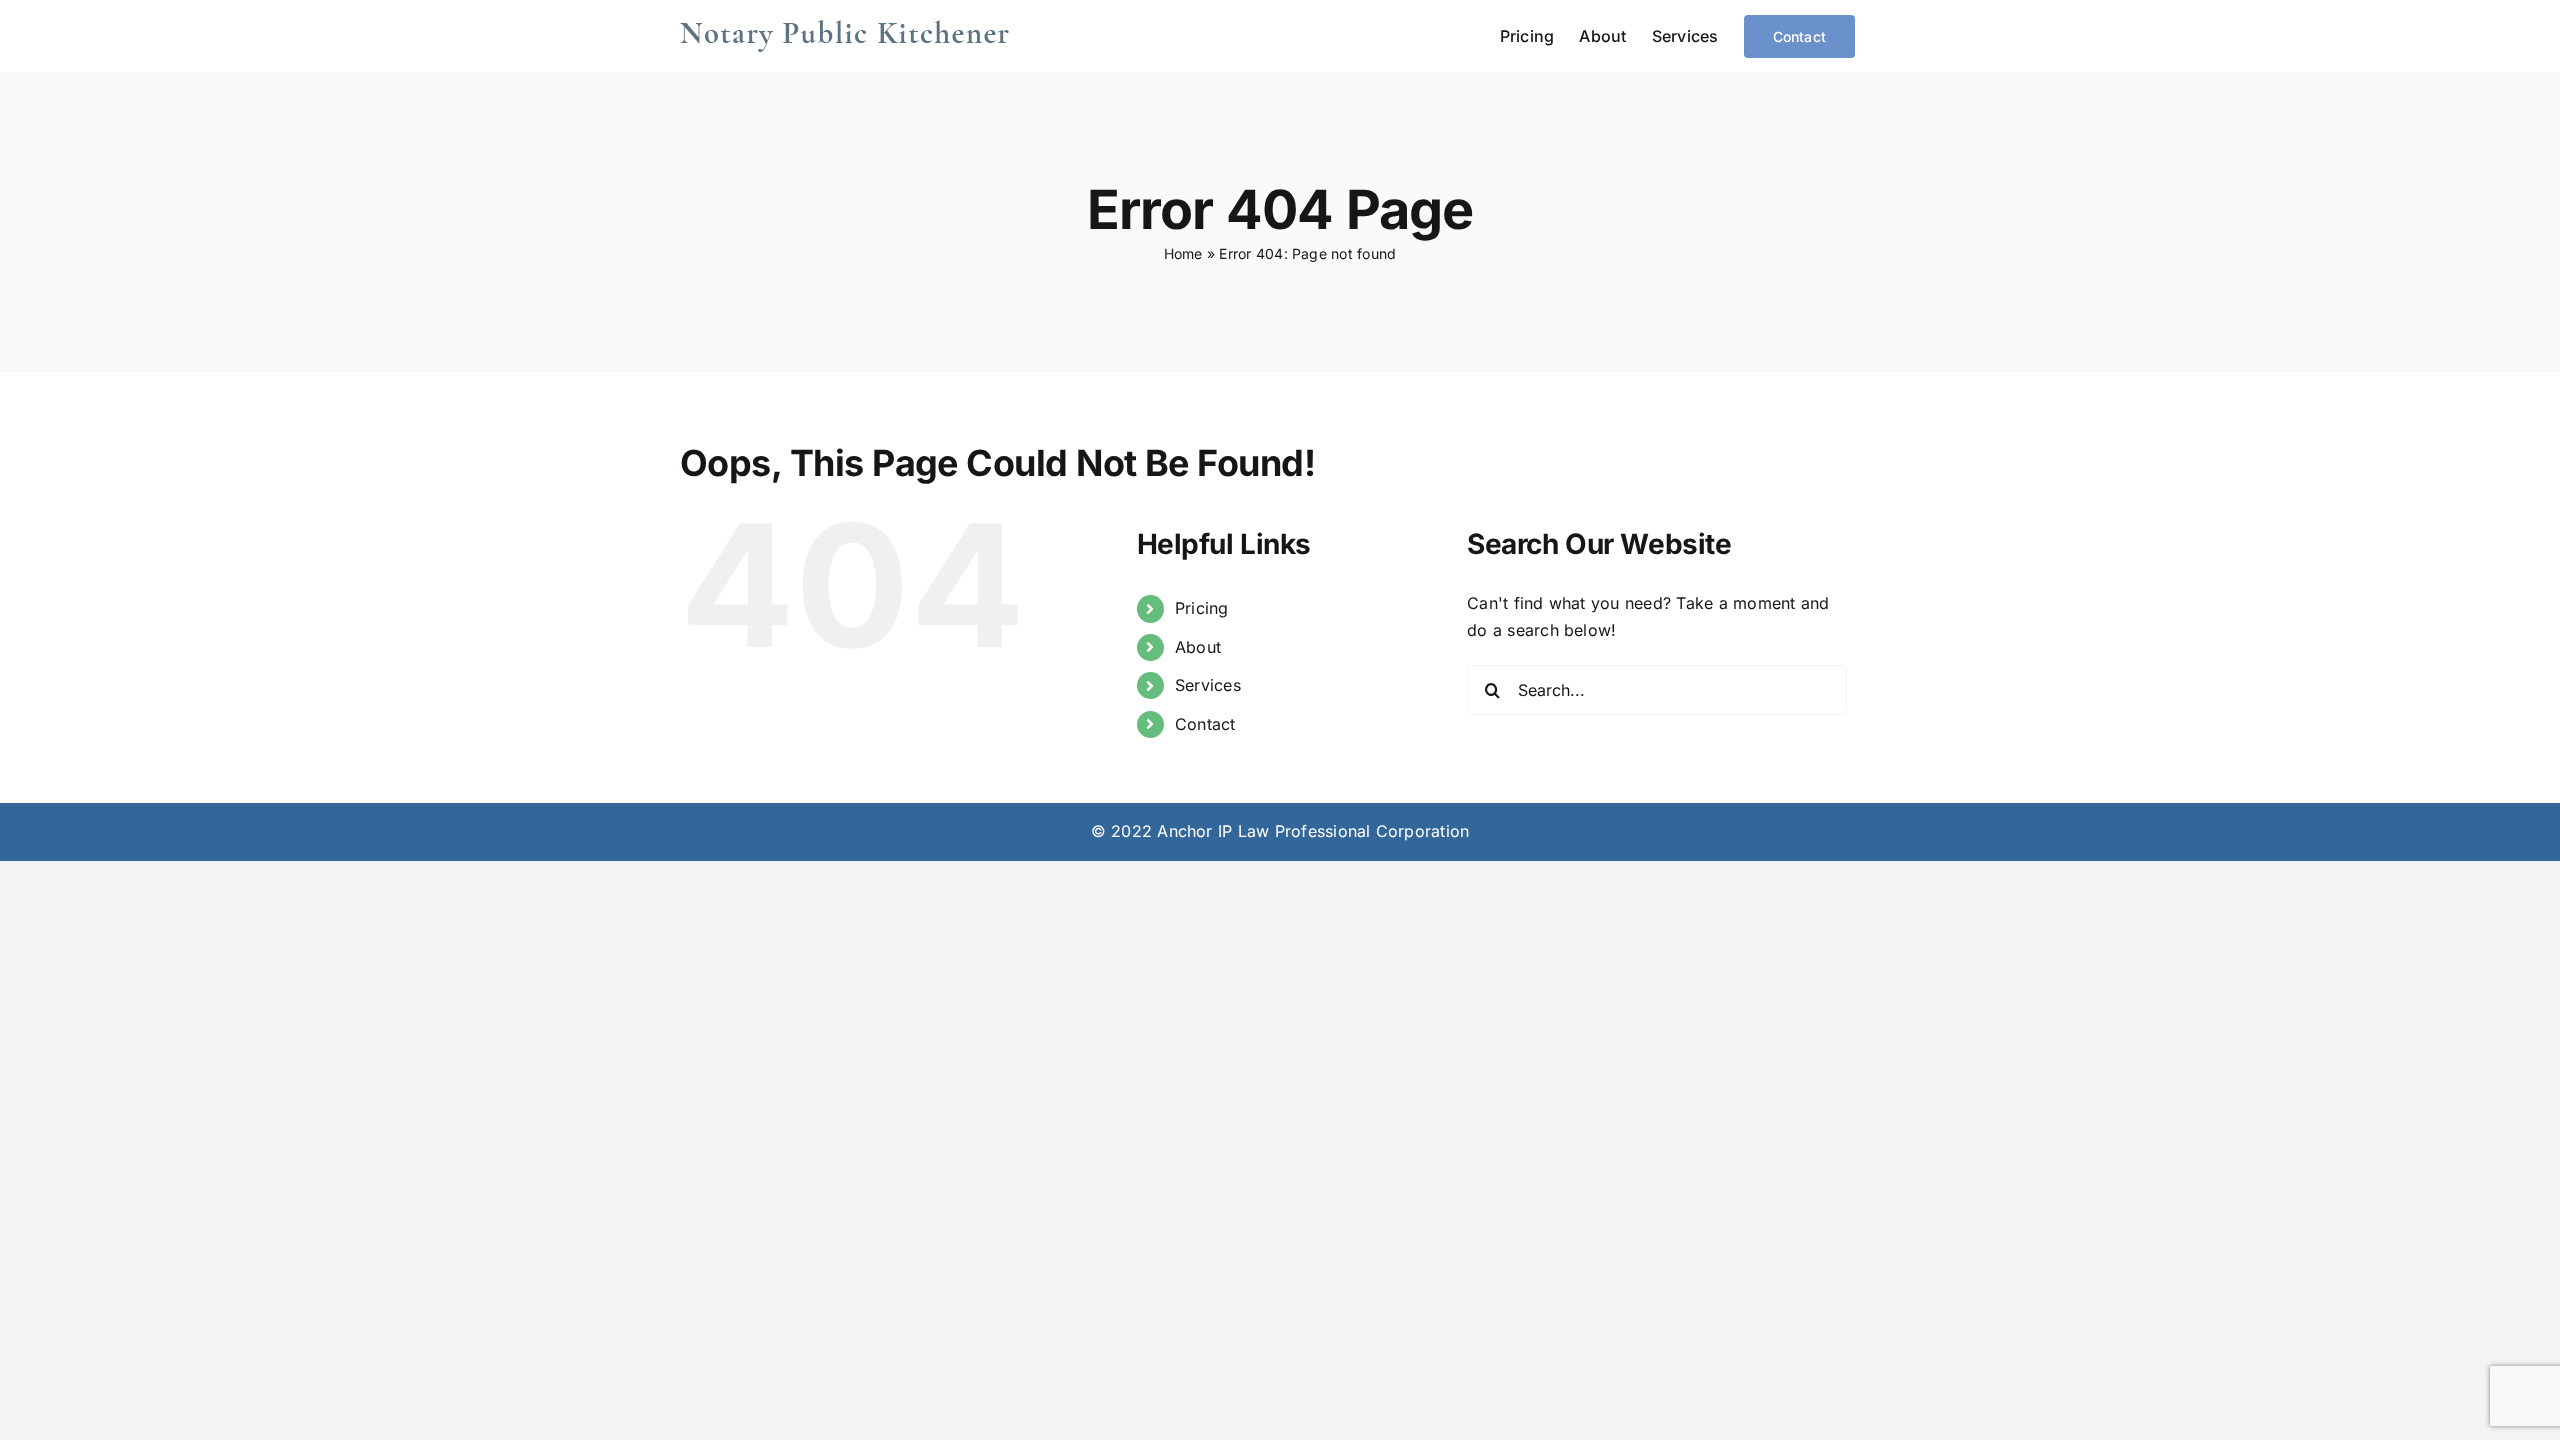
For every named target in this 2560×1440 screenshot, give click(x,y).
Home (1183, 253)
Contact (1205, 724)
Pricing (1202, 608)
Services (1208, 685)
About (1198, 647)
